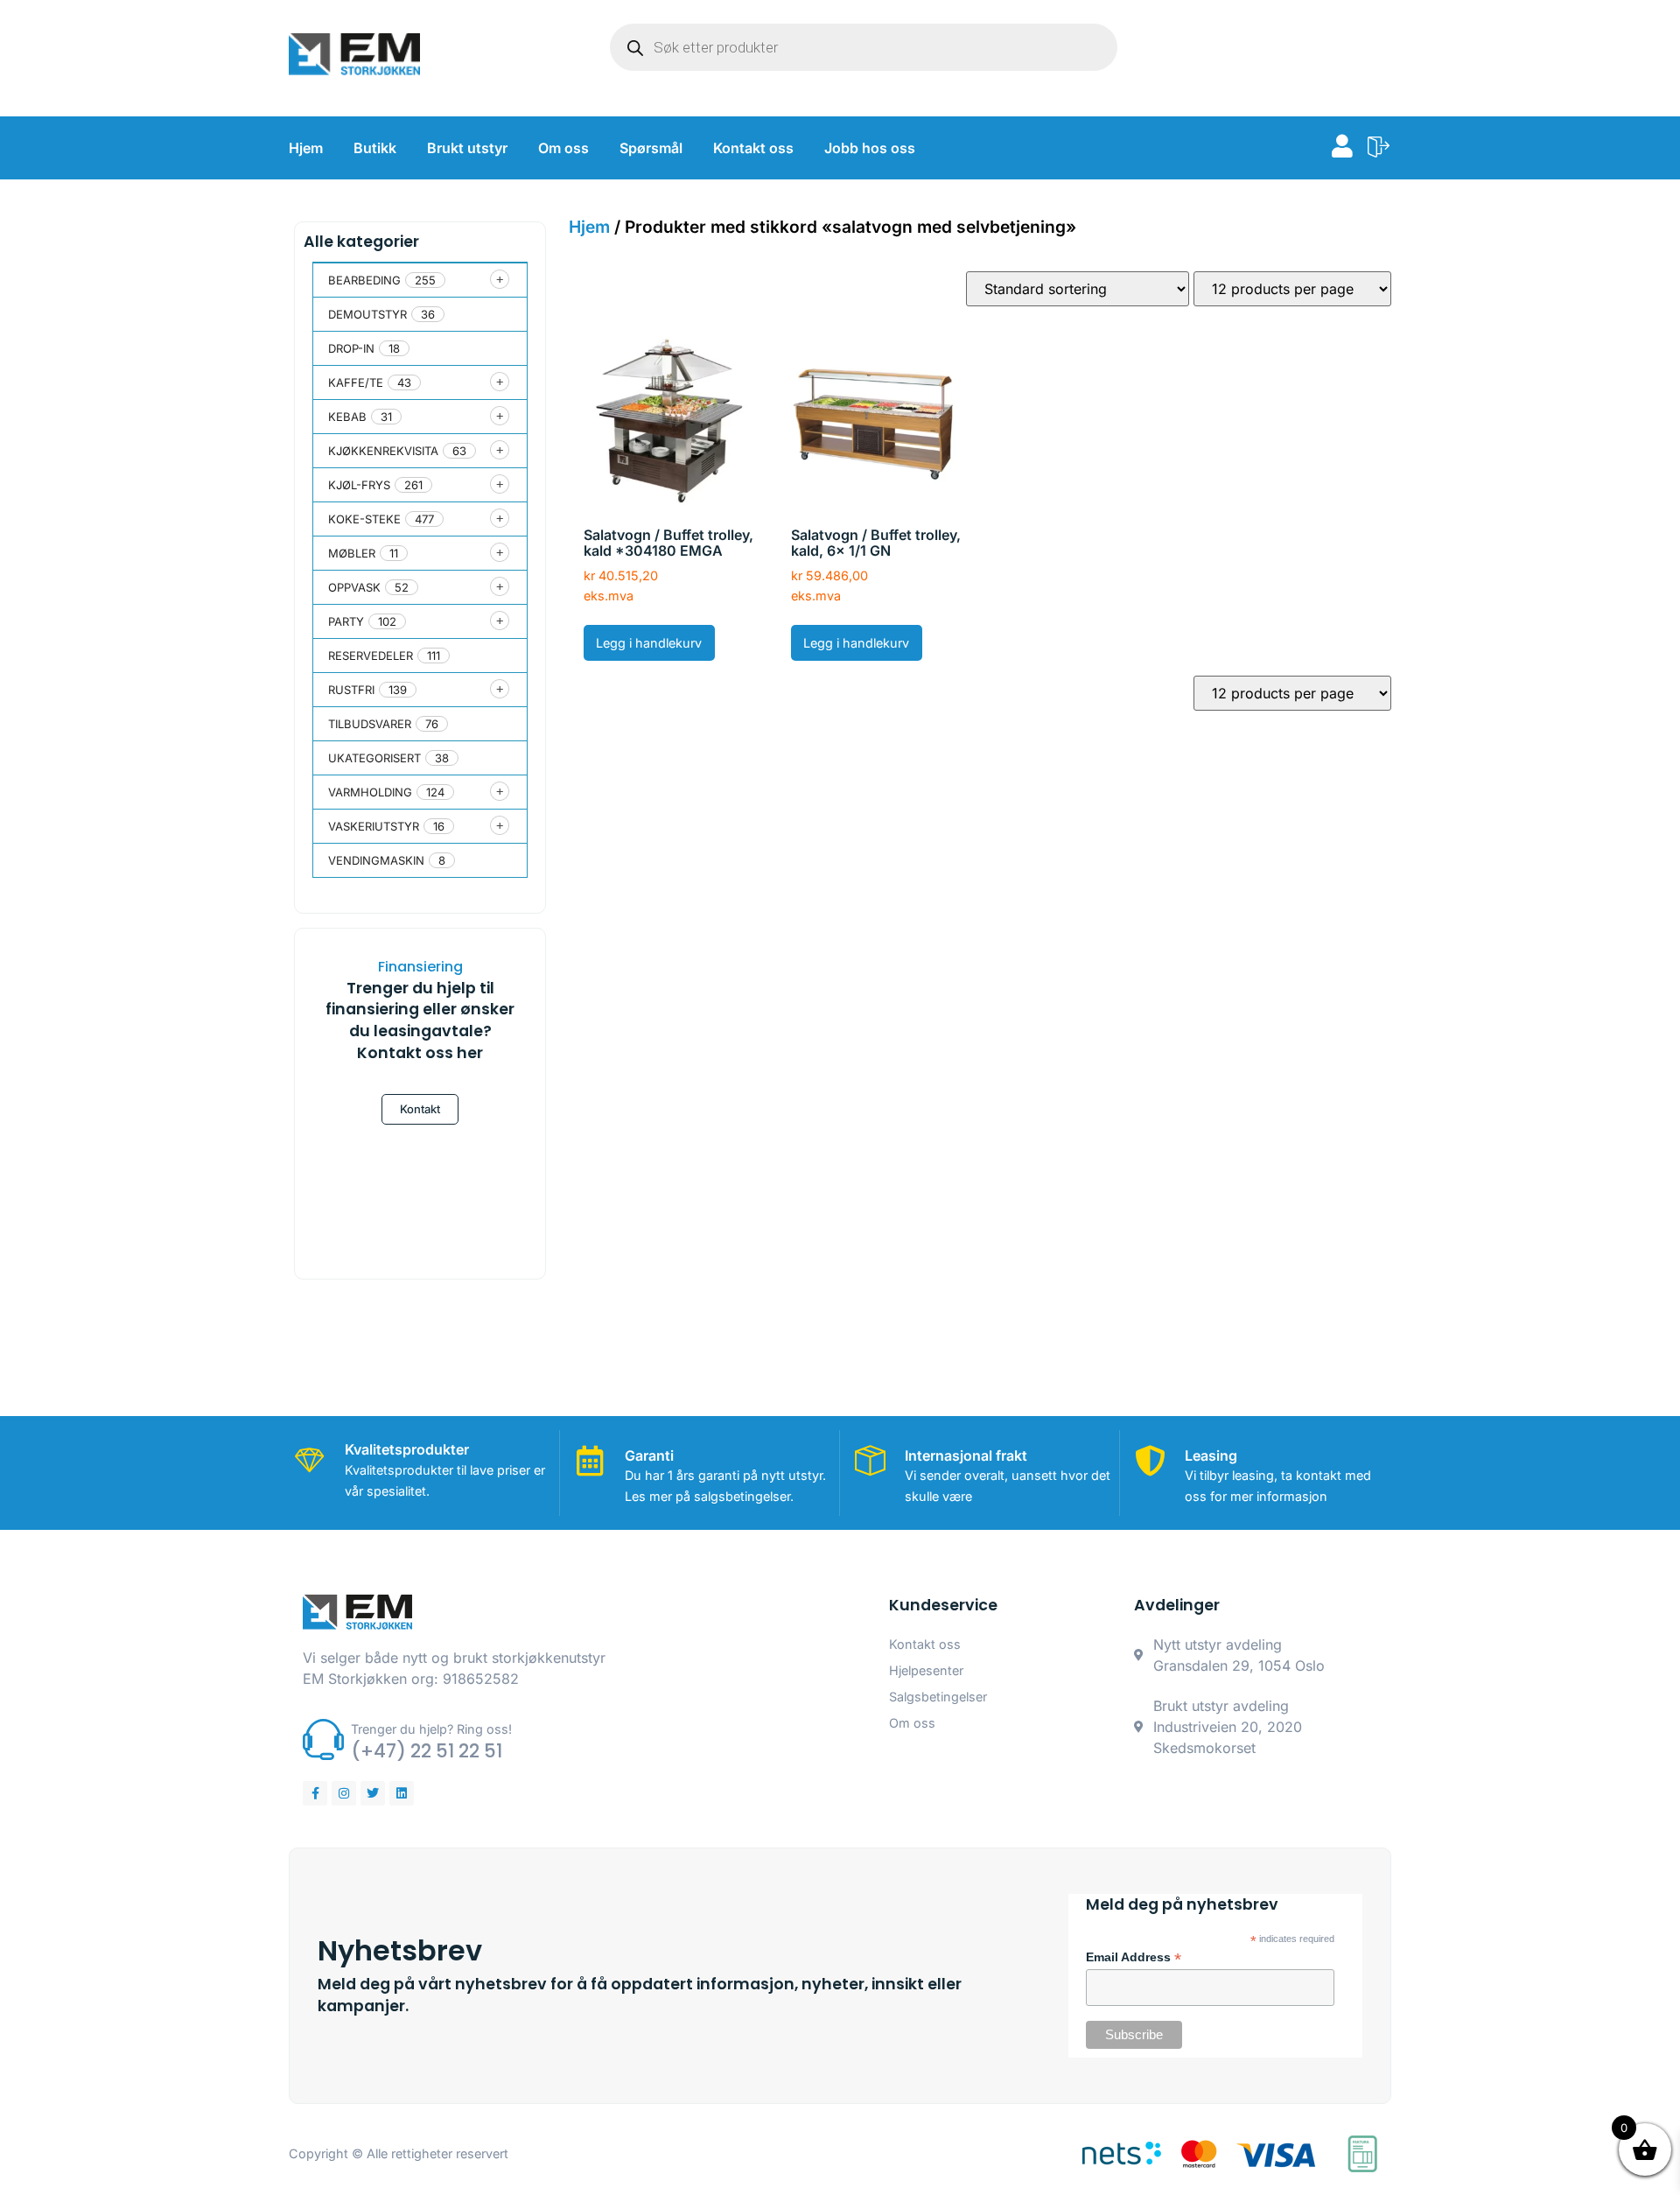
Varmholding (370, 792)
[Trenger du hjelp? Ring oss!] (323, 1739)
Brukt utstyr (467, 148)
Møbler (352, 553)
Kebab (347, 417)
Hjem (306, 148)
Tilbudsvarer (370, 724)
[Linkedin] (402, 1793)
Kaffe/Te (356, 382)
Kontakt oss (753, 148)
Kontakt (420, 1109)
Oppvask (354, 587)
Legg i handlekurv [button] (649, 643)
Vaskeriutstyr (374, 826)
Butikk (375, 148)
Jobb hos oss (870, 148)
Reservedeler (371, 656)
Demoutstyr (367, 314)
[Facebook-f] (315, 1793)
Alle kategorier (361, 242)
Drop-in (351, 348)
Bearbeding (364, 280)
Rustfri (351, 690)
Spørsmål (651, 148)
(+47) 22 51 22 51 (427, 1751)
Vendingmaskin (376, 860)
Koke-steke (364, 519)
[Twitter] (373, 1793)
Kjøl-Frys (359, 485)
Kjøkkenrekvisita (383, 451)
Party (346, 621)
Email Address (1134, 1958)
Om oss (563, 148)
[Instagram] (344, 1793)
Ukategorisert (374, 758)
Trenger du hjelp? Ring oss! (431, 1729)
